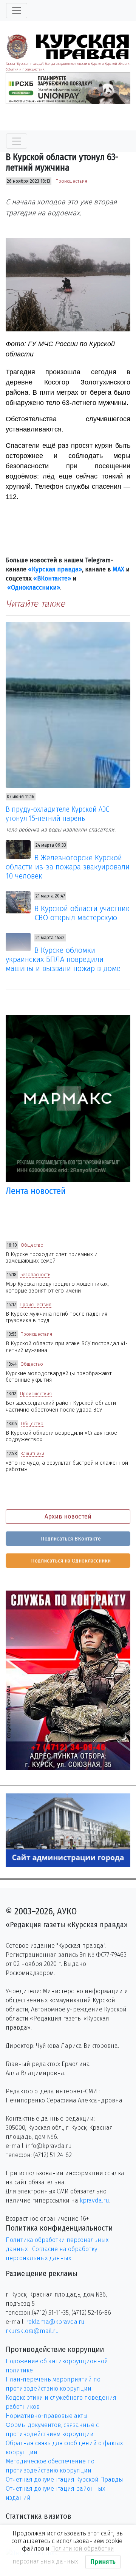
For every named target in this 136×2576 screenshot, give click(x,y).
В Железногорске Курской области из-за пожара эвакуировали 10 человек (68, 867)
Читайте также (35, 604)
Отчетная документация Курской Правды (64, 2480)
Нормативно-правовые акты (47, 2416)
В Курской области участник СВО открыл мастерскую (82, 913)
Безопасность (35, 1275)
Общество (32, 1245)
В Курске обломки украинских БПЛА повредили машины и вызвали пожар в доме (63, 959)
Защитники (32, 1454)
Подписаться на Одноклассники (70, 1561)
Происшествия (71, 181)
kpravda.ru (94, 2200)
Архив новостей (68, 1516)
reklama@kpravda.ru (55, 2322)
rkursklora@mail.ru (32, 2331)
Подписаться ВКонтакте (70, 1539)
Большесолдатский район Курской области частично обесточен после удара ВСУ (61, 1406)
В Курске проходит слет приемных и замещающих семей (52, 1258)
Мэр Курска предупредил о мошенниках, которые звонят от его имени (57, 1287)
